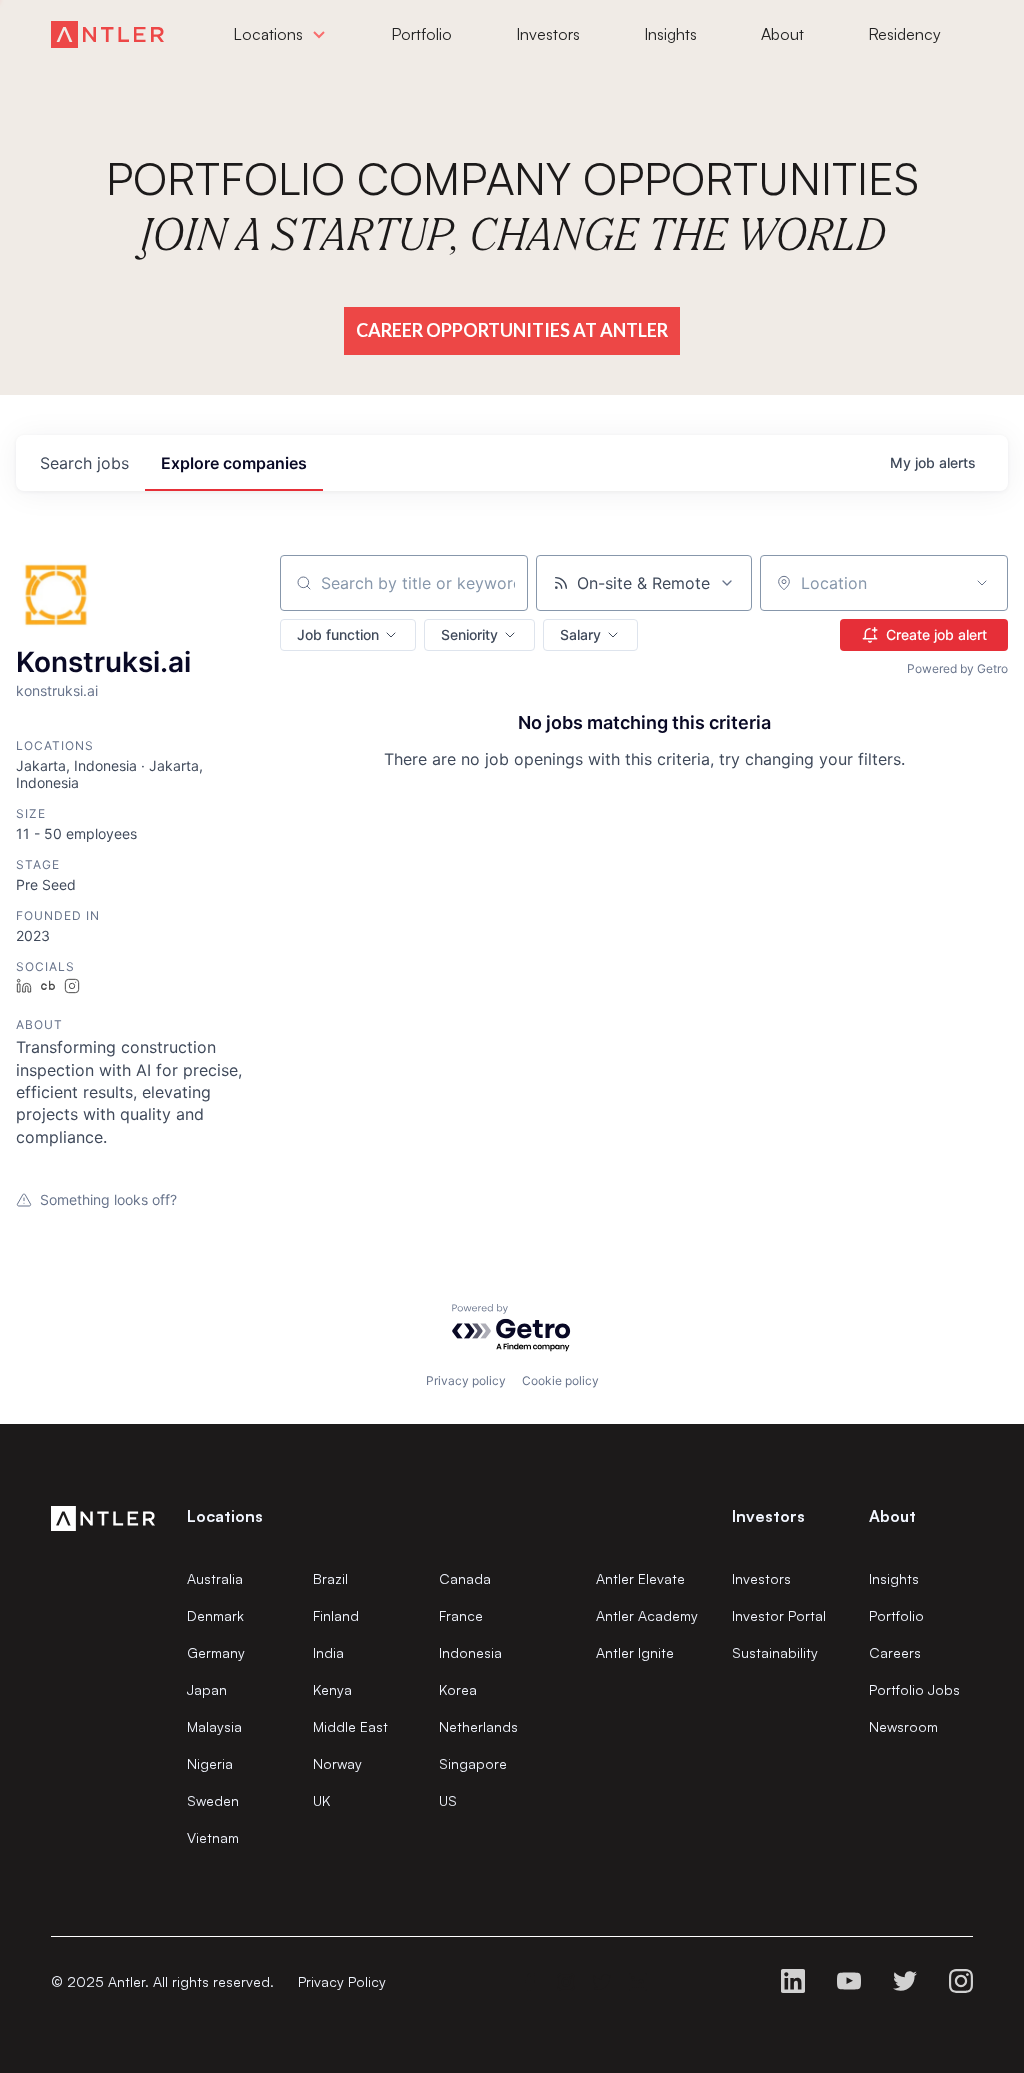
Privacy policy (466, 1380)
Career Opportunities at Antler (512, 330)
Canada (465, 1578)
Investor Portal (779, 1615)
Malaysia (214, 1726)
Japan (207, 1689)
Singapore (473, 1763)
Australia (215, 1578)
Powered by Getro (957, 668)
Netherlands (478, 1726)
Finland (336, 1615)
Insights (894, 1578)
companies (234, 463)
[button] (348, 635)
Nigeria (210, 1763)
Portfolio (896, 1615)
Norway (337, 1763)
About (892, 1516)
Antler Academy (647, 1615)
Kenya (332, 1689)
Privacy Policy (342, 1981)
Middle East (350, 1726)
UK (321, 1800)
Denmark (215, 1615)
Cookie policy (560, 1380)
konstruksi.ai (57, 690)
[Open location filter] (982, 583)
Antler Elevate (640, 1578)
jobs (84, 463)
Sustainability (775, 1652)
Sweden (213, 1800)
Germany (216, 1652)
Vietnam (213, 1837)
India (328, 1652)
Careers (895, 1652)
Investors (761, 1578)
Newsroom (903, 1726)
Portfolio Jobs (914, 1689)
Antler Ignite (635, 1652)
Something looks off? (108, 1199)
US (448, 1800)
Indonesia (470, 1652)
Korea (458, 1689)
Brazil (330, 1578)
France (461, 1615)
